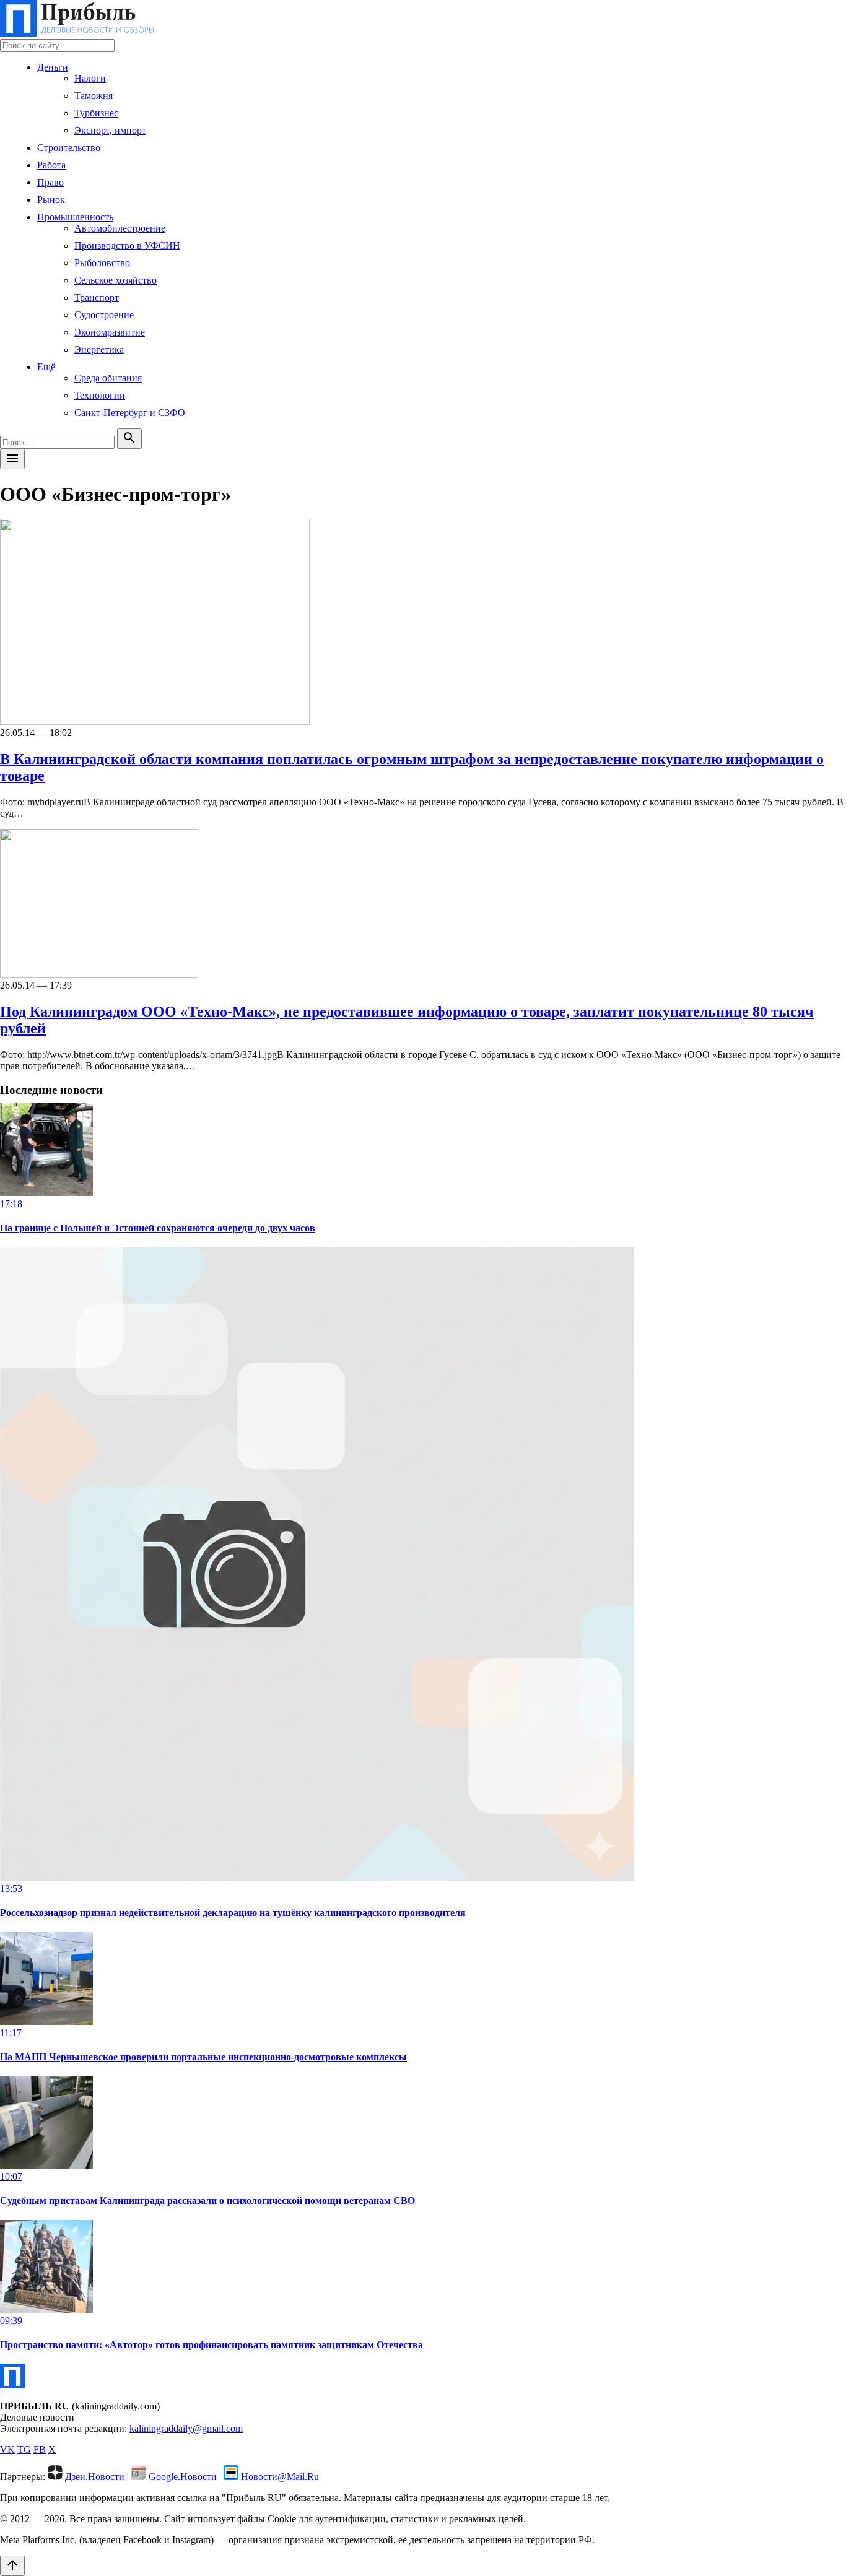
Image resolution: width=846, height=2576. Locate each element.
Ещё (46, 367)
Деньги (53, 67)
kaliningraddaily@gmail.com (186, 2428)
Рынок (51, 200)
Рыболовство (102, 263)
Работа (51, 165)
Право (50, 182)
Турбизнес (96, 113)
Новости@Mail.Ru (280, 2477)
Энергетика (99, 349)
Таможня (94, 96)
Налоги (90, 78)
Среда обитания (108, 378)
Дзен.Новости (95, 2477)
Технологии (100, 395)
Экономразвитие (110, 332)
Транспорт (97, 297)
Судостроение (104, 315)
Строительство (69, 148)
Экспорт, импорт (110, 130)
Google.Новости (183, 2477)
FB (40, 2449)
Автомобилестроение (120, 228)
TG (24, 2449)
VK (7, 2449)
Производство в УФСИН (127, 245)
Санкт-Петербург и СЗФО (130, 413)
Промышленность (75, 217)
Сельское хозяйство (116, 280)
